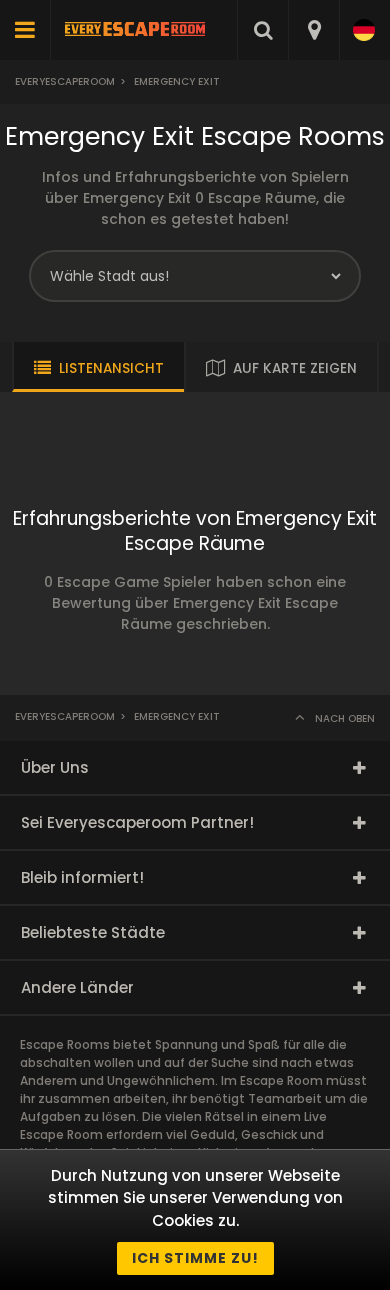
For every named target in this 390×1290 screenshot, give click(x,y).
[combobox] (313, 30)
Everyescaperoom (65, 81)
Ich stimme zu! (195, 1258)
